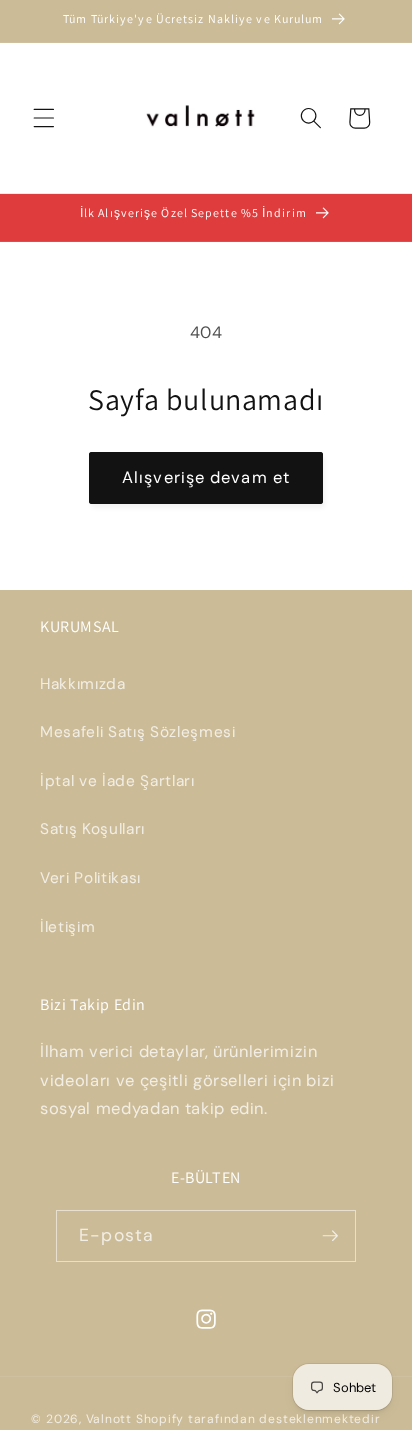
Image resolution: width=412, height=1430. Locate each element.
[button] (44, 118)
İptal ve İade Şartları (117, 781)
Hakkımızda (83, 684)
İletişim (67, 927)
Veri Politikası (90, 878)
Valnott (109, 1419)
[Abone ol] (330, 1236)
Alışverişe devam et (206, 477)
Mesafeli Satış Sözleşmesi (138, 732)
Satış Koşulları (92, 829)
